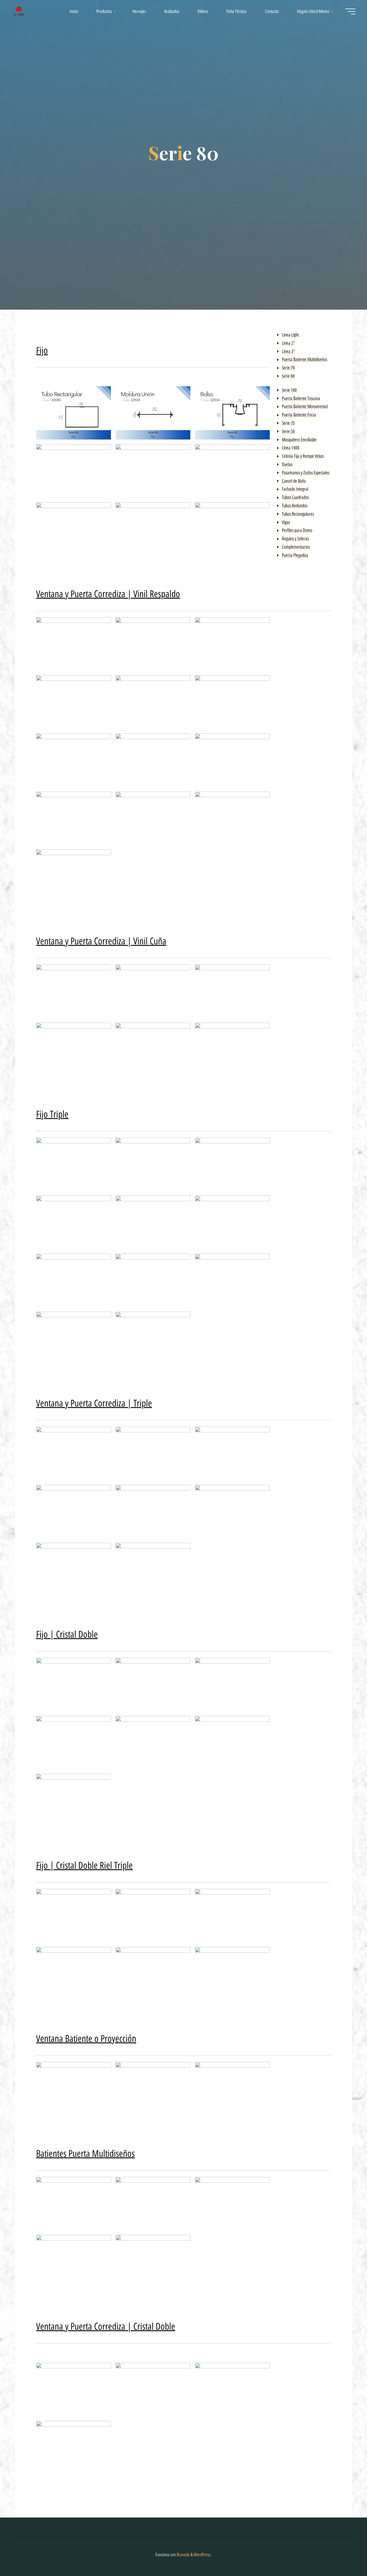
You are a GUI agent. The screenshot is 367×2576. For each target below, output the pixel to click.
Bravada (183, 2555)
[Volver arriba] (345, 2554)
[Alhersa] (19, 11)
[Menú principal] (350, 11)
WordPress (202, 2555)
